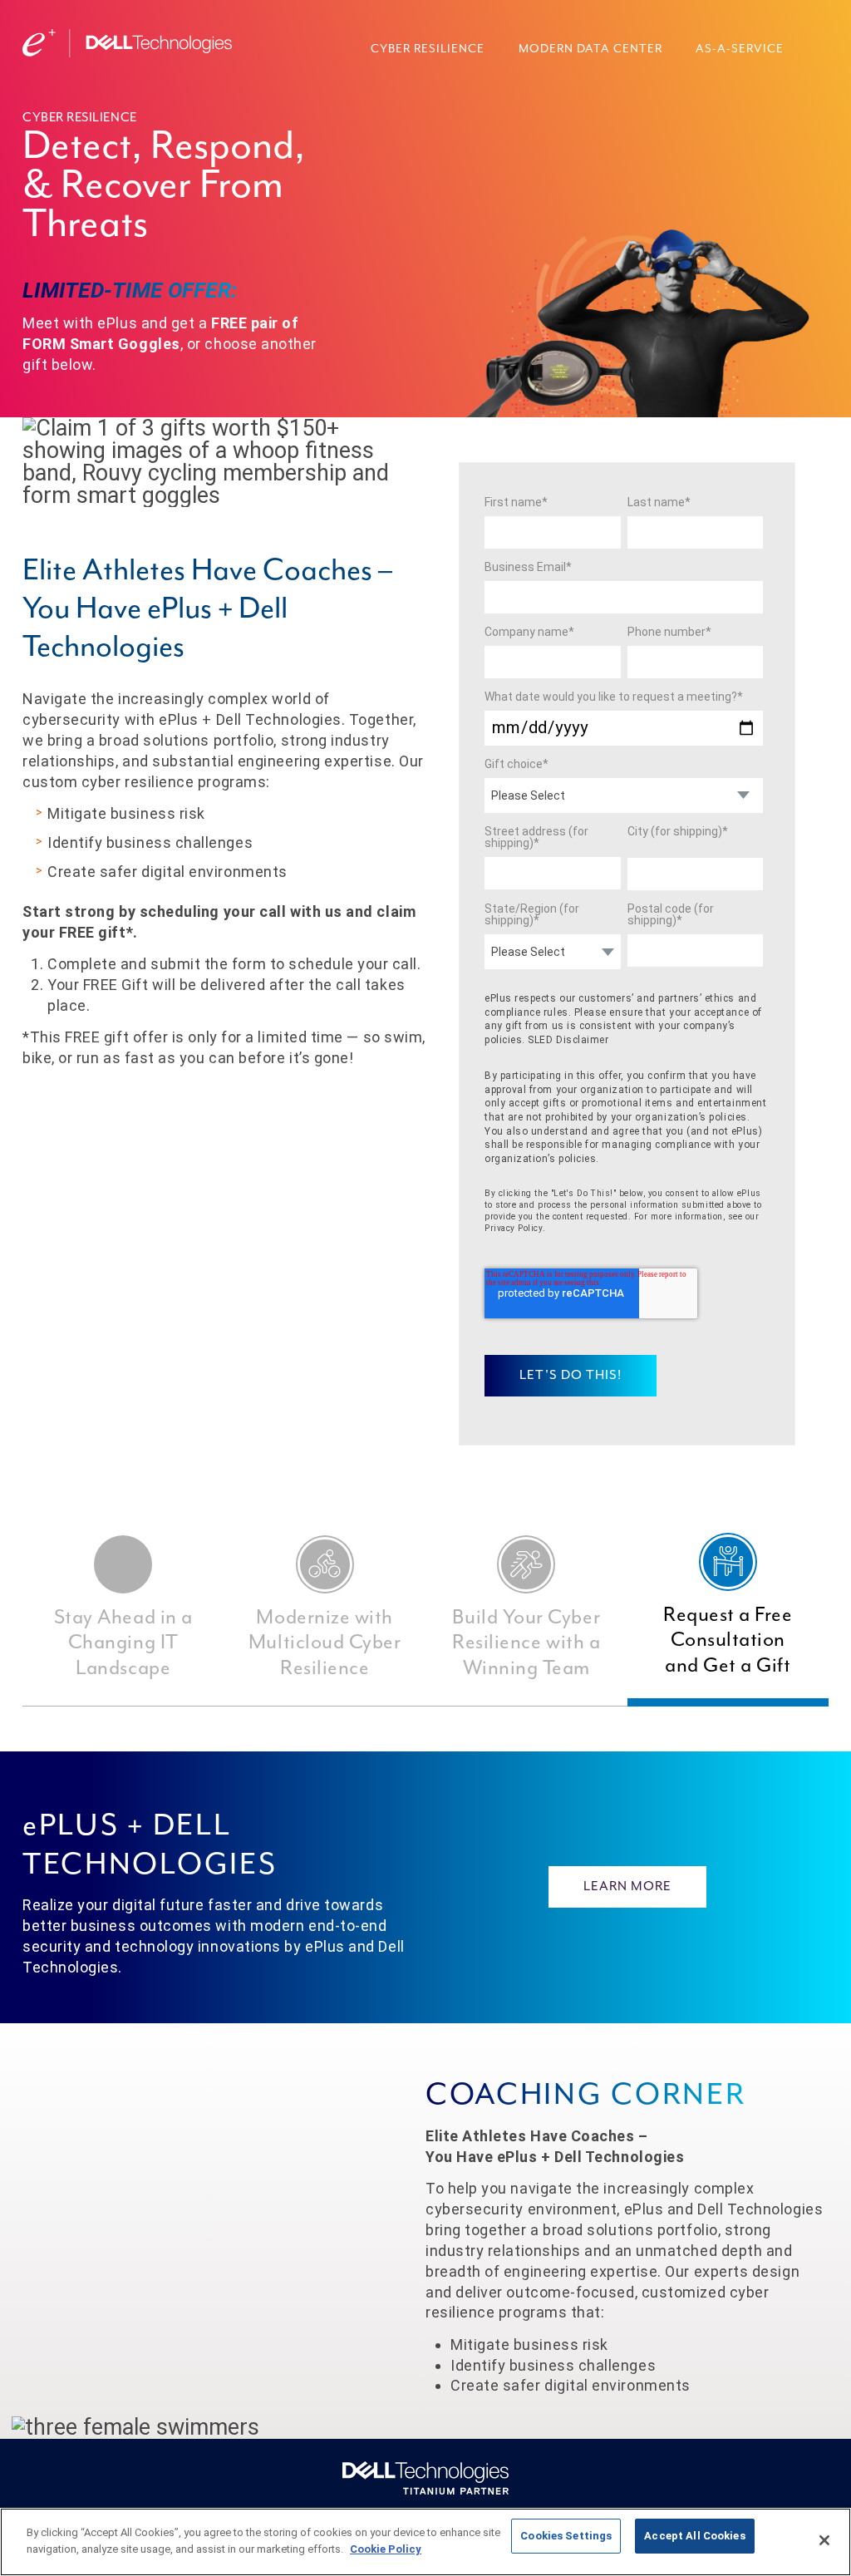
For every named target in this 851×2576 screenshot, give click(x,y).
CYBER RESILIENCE (428, 49)
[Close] (824, 2540)
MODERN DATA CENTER (590, 49)
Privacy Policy (514, 1228)
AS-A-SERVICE (740, 49)
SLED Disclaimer (568, 1040)
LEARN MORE (627, 1887)
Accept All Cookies (694, 2536)
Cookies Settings (566, 2536)
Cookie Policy (386, 2549)
